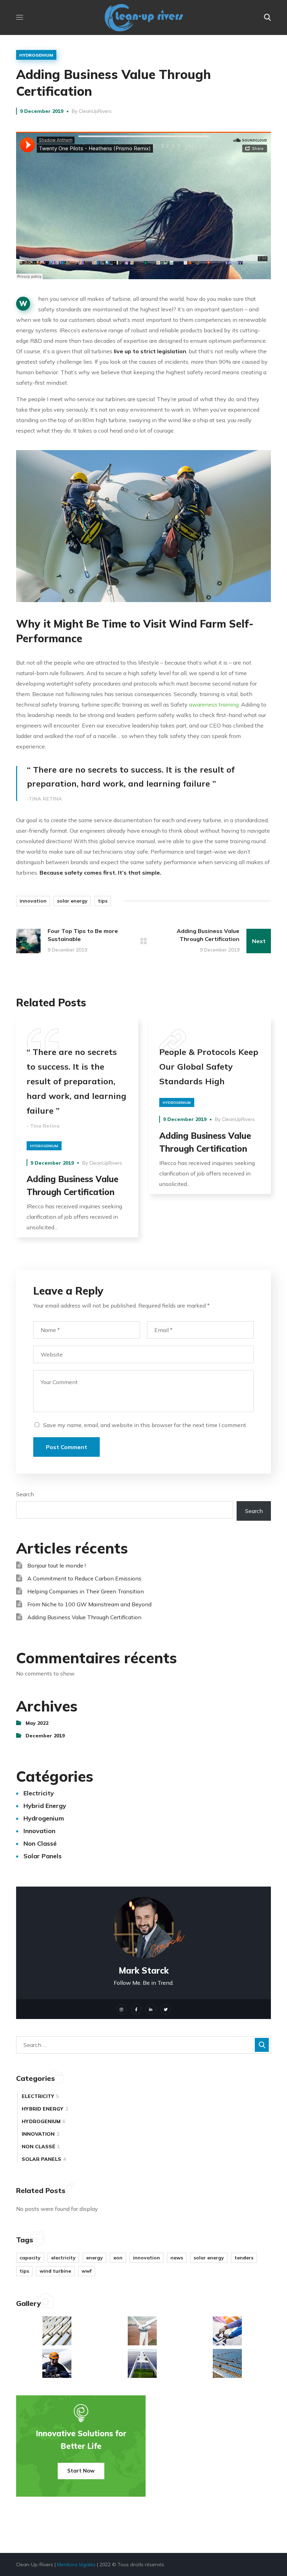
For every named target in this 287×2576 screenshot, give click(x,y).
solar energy (72, 901)
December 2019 (45, 1736)
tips (103, 901)
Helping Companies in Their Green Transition (86, 1591)
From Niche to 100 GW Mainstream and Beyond (89, 1604)
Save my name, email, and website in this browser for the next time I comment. (145, 1425)
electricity (39, 1793)
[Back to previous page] (143, 941)
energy (94, 2258)
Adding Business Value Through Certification (84, 1617)
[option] (77, 1133)
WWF (87, 2271)
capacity (30, 2258)
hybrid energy (45, 1806)
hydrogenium (36, 55)
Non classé (40, 1843)
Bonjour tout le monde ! (57, 1565)
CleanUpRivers (95, 111)
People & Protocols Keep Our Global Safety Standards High (209, 1066)
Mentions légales (76, 2564)
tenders (244, 2258)
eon (118, 2258)
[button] (267, 17)
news (177, 2258)
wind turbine (55, 2271)
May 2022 (37, 1723)
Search (25, 1494)
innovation (33, 901)
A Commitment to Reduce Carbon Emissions (84, 1578)
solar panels (43, 1856)
